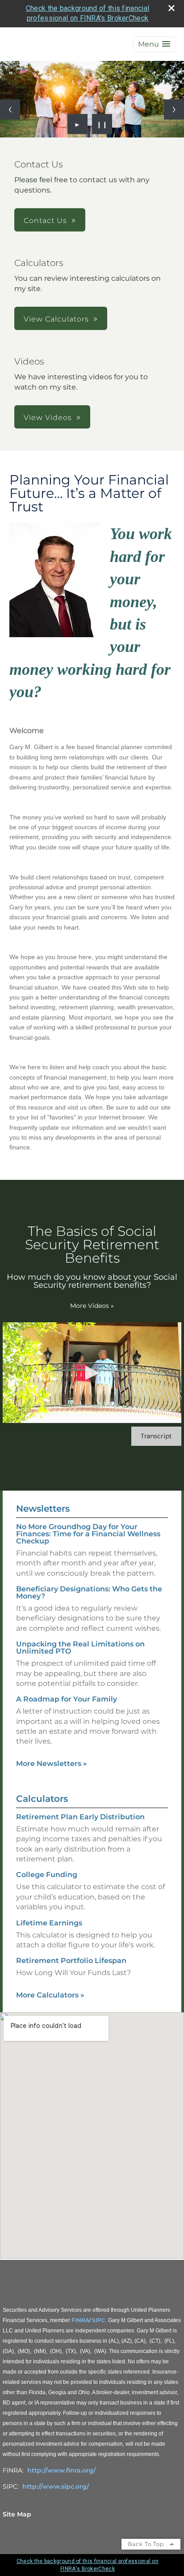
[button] (154, 44)
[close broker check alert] (171, 8)
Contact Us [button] (45, 221)
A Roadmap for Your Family (67, 1699)
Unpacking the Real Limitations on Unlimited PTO (80, 1648)
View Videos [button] (48, 418)
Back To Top (147, 2544)
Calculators (42, 1799)
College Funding (47, 1875)
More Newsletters (52, 1764)
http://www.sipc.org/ (56, 2486)
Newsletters (43, 1509)
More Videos (92, 1306)
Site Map (17, 2514)
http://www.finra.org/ (61, 2470)
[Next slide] (174, 109)
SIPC (99, 2320)
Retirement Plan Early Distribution (80, 1817)
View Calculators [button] (56, 319)
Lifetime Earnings (49, 1923)
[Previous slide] (10, 109)
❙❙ (102, 124)
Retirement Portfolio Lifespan (71, 1961)
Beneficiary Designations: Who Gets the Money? (89, 1592)
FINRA (80, 2320)
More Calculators (50, 1995)
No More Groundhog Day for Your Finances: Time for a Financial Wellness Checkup (88, 1534)
